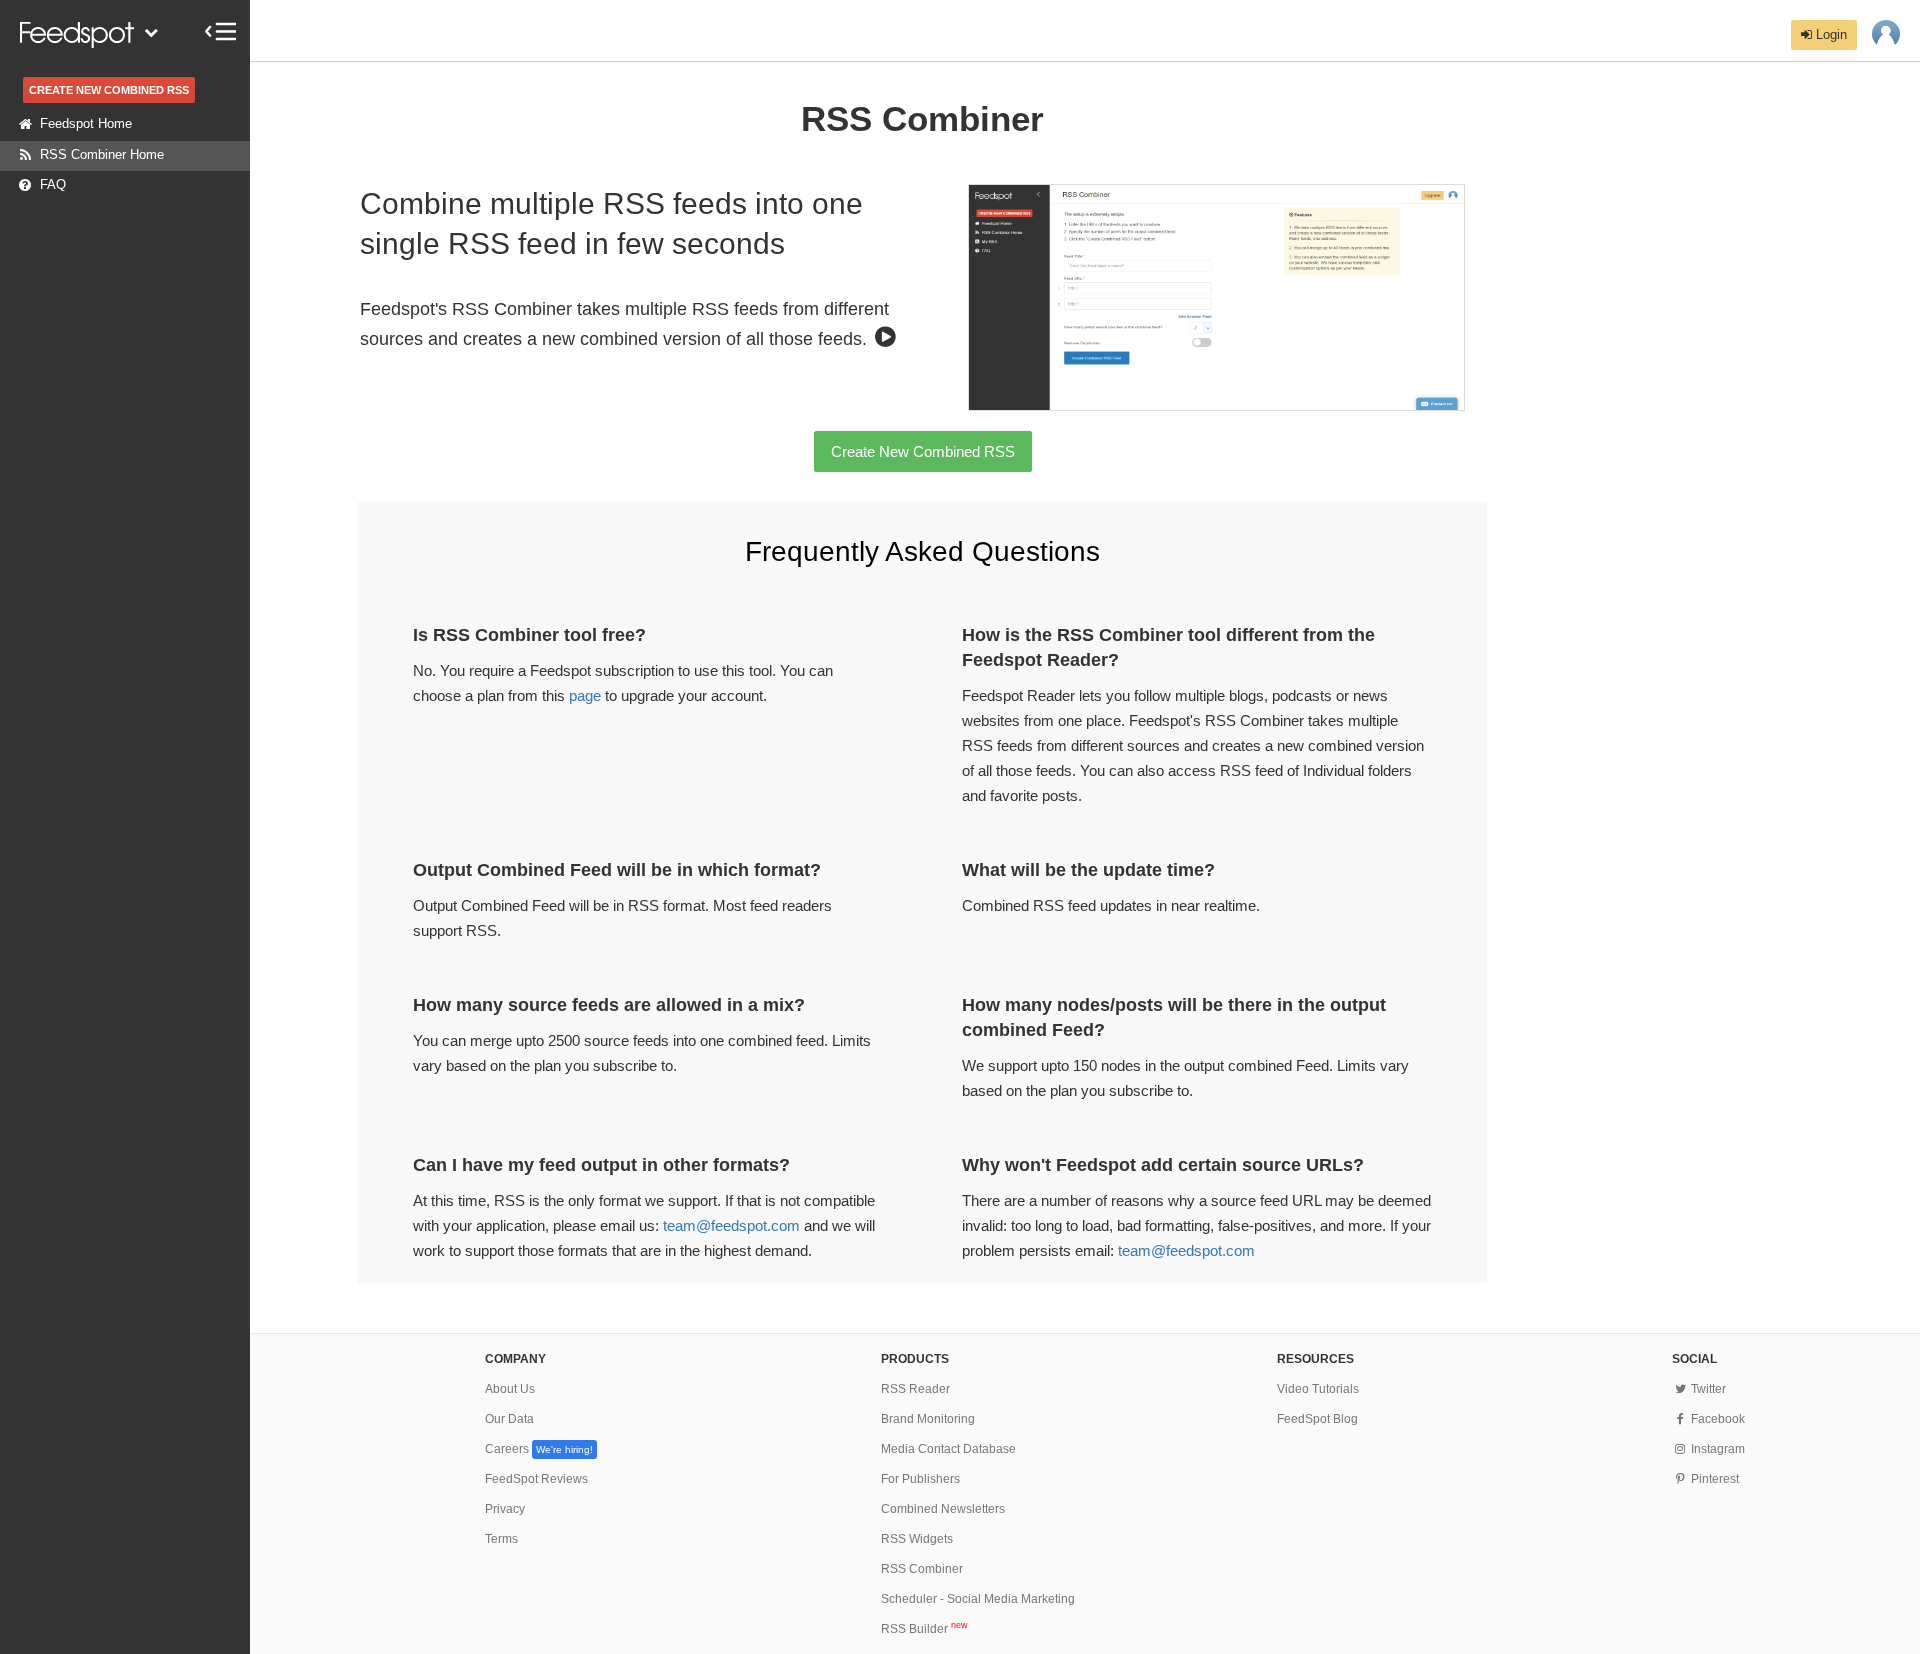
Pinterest (1713, 1479)
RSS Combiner (922, 1569)
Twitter (1706, 1389)
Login (1829, 34)
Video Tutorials (1318, 1389)
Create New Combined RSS (923, 451)
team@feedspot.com (731, 1225)
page (585, 695)
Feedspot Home (86, 123)
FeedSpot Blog (1317, 1419)
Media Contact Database (948, 1449)
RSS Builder (924, 1629)
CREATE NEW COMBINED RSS (109, 90)
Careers (539, 1449)
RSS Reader (915, 1389)
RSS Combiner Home (102, 154)
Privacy (505, 1509)
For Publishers (920, 1479)
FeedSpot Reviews (536, 1479)
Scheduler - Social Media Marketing (978, 1599)
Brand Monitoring (928, 1419)
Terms (501, 1539)
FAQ (53, 184)
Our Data (509, 1419)
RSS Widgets (917, 1539)
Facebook (1716, 1419)
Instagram (1716, 1449)
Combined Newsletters (943, 1509)
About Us (510, 1389)
